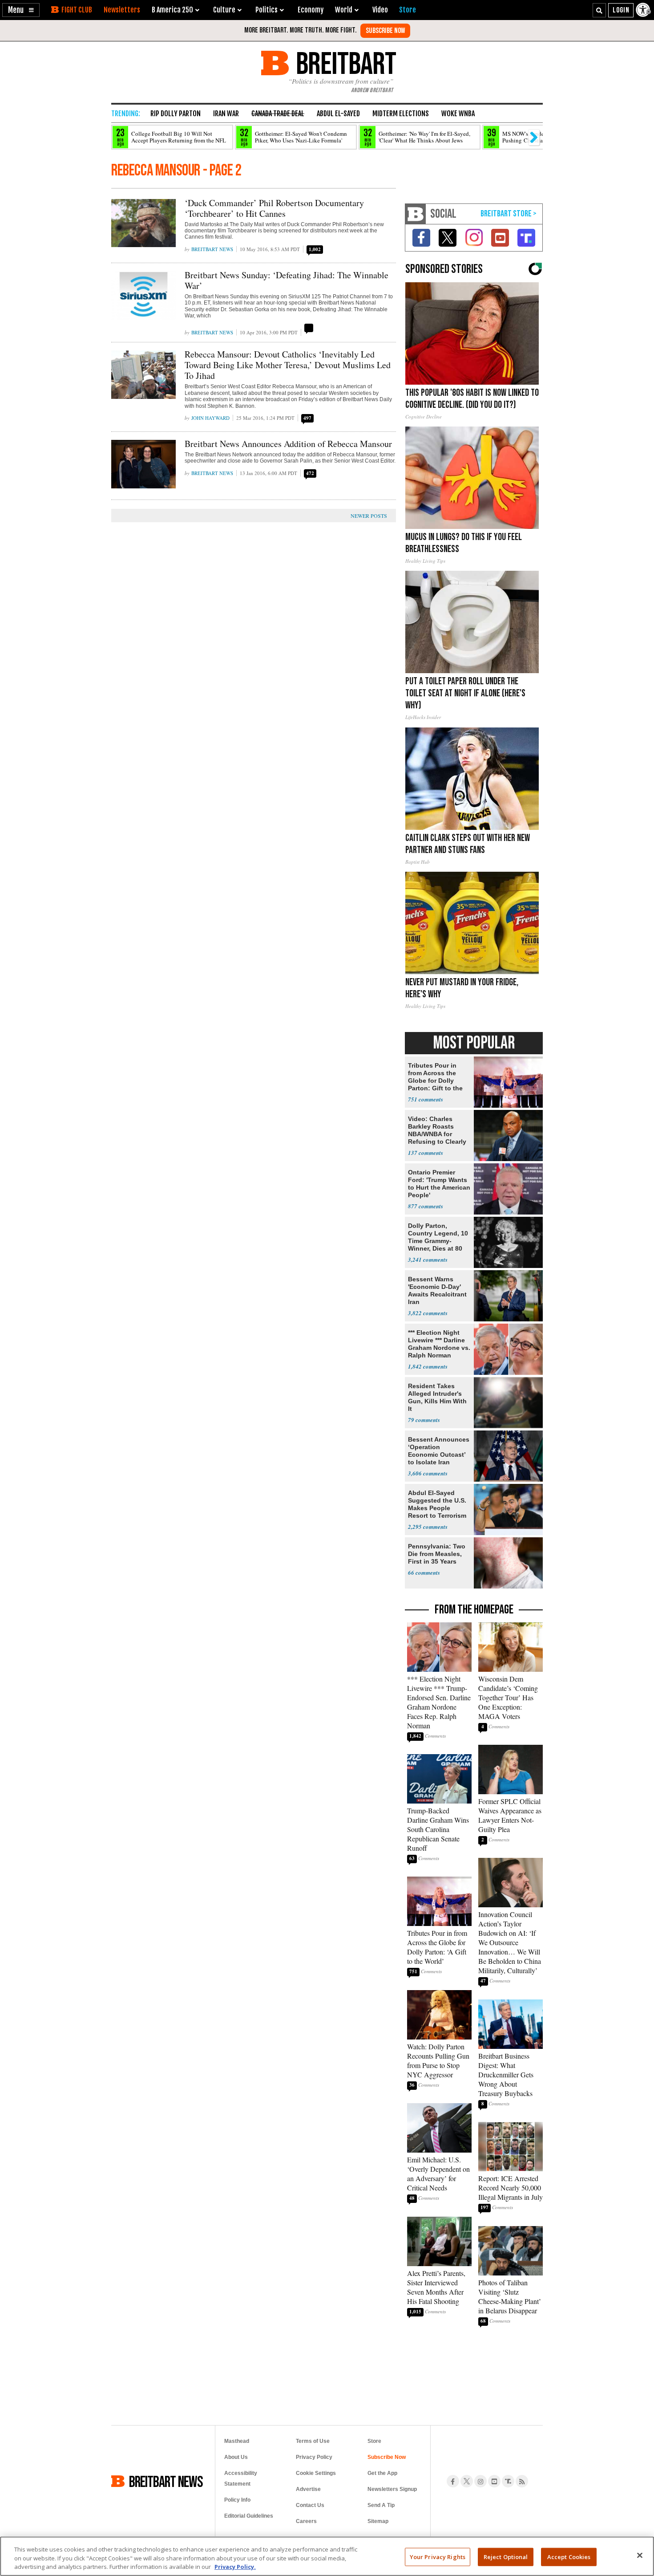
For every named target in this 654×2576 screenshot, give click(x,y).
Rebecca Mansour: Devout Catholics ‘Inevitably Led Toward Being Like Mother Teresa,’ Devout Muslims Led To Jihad (288, 365)
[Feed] (522, 2481)
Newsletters (122, 10)
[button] (21, 10)
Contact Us (310, 2505)
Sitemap (378, 2521)
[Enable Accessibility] (644, 10)
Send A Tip (381, 2505)
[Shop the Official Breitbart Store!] (509, 214)
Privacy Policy (314, 2457)
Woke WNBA (458, 114)
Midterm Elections (401, 114)
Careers (306, 2521)
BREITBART (345, 63)
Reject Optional (506, 2556)
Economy (311, 10)
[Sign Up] (385, 31)
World (344, 10)
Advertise (308, 2489)
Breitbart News (212, 249)
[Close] (640, 2555)
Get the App (382, 2473)
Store (374, 2441)
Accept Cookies (569, 2556)
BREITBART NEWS (166, 2481)
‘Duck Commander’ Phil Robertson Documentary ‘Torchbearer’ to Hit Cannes (274, 208)
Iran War (226, 114)
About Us (236, 2457)
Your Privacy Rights (438, 2556)
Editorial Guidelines (249, 2516)
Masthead (237, 2441)
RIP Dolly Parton (176, 114)
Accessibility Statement (241, 2478)
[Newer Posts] (363, 516)
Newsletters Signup (392, 2489)
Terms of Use (313, 2441)
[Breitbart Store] (408, 10)
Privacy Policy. (235, 2567)
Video (380, 10)
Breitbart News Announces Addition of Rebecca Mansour (288, 444)
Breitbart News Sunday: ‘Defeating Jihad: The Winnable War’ (287, 280)
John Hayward (210, 418)
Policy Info (237, 2500)
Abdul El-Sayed (338, 114)
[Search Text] (599, 10)
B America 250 (172, 10)
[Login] (621, 10)
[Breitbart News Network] (416, 214)
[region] (327, 2556)
